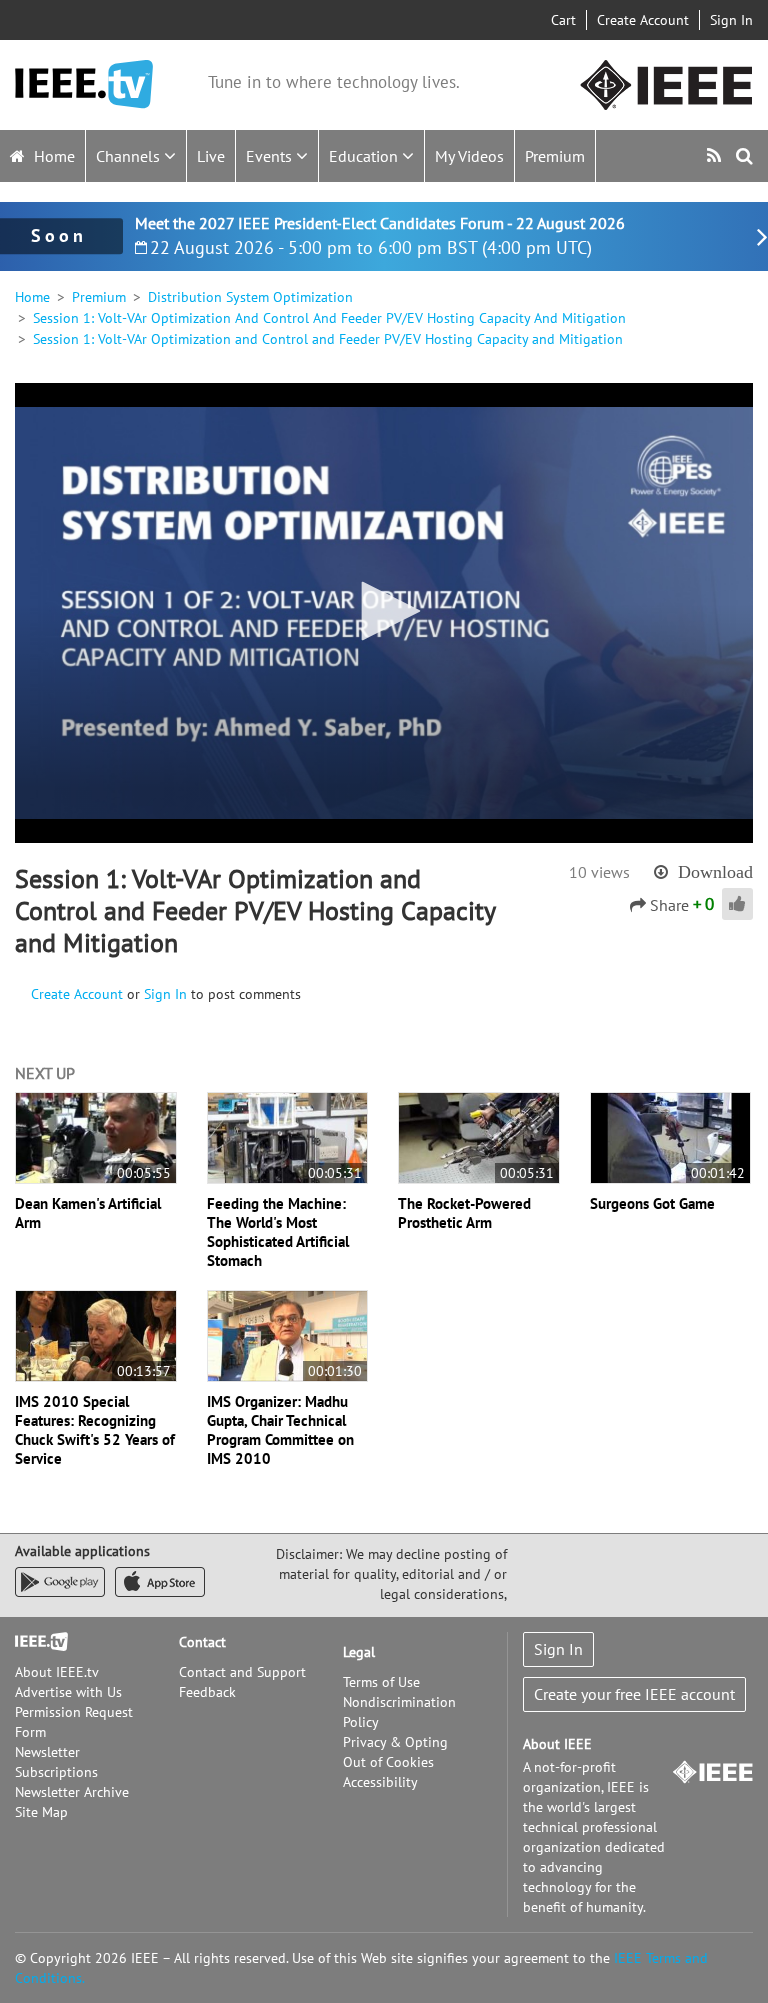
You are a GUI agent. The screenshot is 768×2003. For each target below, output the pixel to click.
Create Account (643, 20)
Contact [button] (202, 1642)
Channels (130, 156)
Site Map (41, 1812)
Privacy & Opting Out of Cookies (395, 1752)
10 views (599, 872)
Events (271, 156)
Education (365, 156)
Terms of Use (381, 1682)
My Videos (469, 156)
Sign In (731, 20)
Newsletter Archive (72, 1792)
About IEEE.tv (57, 1672)
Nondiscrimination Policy (399, 1712)
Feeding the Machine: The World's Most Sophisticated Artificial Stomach (278, 1232)
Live (211, 156)
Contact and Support (242, 1672)
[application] (384, 613)
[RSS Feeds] (716, 155)
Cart (563, 20)
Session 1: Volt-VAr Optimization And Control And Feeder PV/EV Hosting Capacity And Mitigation (329, 318)
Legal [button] (359, 1652)
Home (52, 156)
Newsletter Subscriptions (56, 1762)
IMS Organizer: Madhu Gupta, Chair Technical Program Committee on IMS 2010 (280, 1430)
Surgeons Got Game (652, 1203)
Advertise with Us (68, 1692)
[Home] (84, 84)
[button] (384, 611)
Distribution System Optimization (250, 297)
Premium (555, 156)
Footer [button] (35, 1642)
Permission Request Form (74, 1722)
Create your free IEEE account (634, 1694)
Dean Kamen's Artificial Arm (88, 1213)
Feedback (207, 1692)
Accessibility (380, 1782)
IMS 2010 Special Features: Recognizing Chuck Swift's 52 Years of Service (95, 1430)
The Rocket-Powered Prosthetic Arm (464, 1213)
